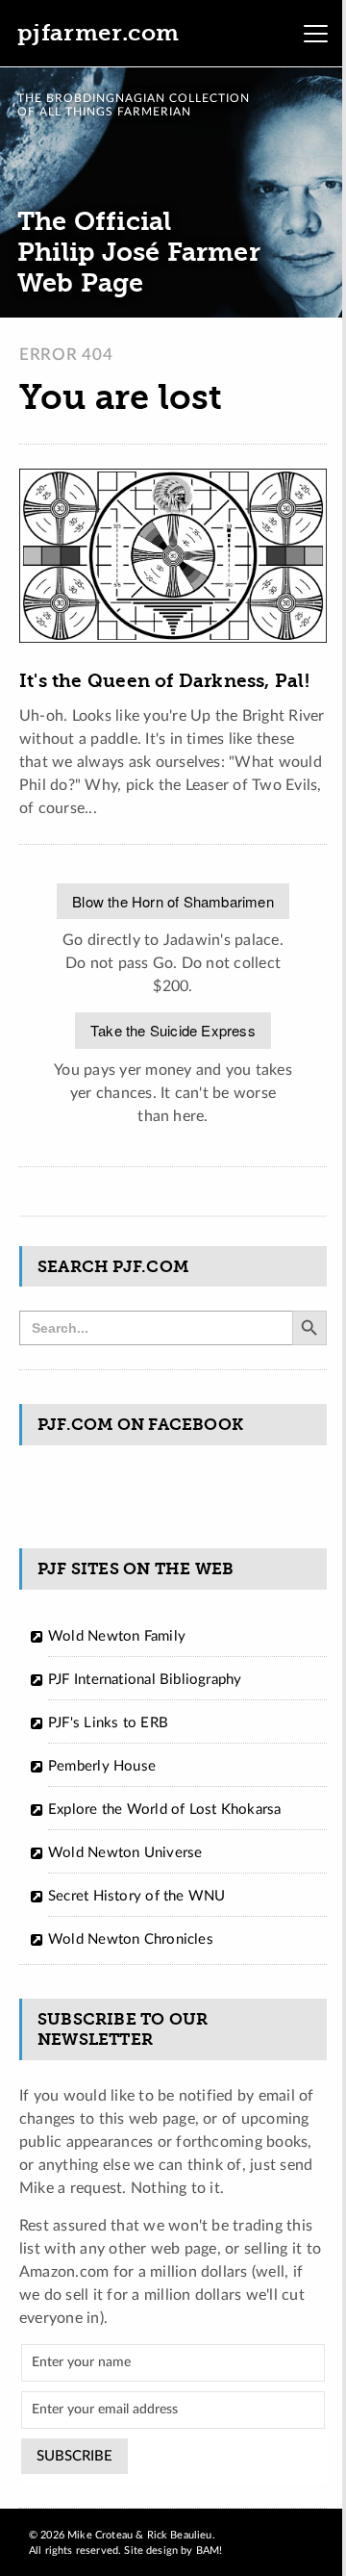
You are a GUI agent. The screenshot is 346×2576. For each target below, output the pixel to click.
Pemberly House (102, 1766)
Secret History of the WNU (137, 1896)
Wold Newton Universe (125, 1853)
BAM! (210, 2550)
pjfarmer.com (98, 33)
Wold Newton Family (117, 1636)
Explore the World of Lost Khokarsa (164, 1810)
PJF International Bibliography (145, 1680)
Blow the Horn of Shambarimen (173, 901)
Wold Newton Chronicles (131, 1939)
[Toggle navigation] (315, 34)
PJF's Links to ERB (108, 1723)
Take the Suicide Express (173, 1030)
